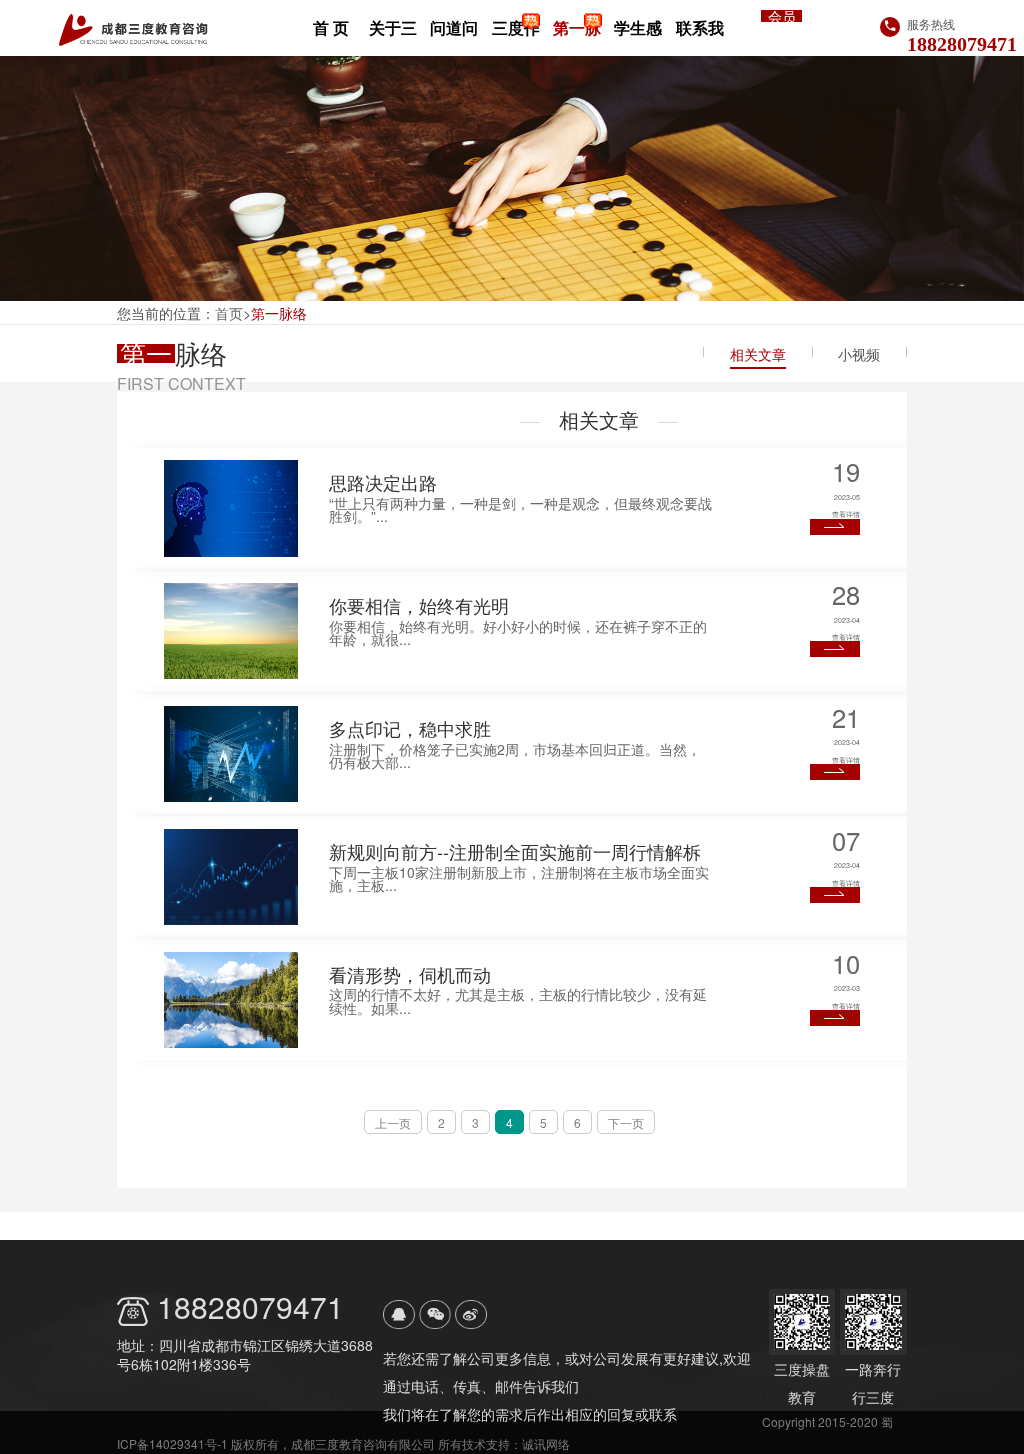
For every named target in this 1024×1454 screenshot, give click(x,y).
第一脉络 (577, 36)
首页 (229, 313)
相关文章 (758, 354)
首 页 (331, 27)
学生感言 (638, 36)
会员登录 (782, 16)
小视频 (859, 354)
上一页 (393, 1122)
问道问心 (454, 36)
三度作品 (516, 36)
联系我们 (700, 36)
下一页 (626, 1122)
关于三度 (393, 36)
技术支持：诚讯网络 (516, 1443)
